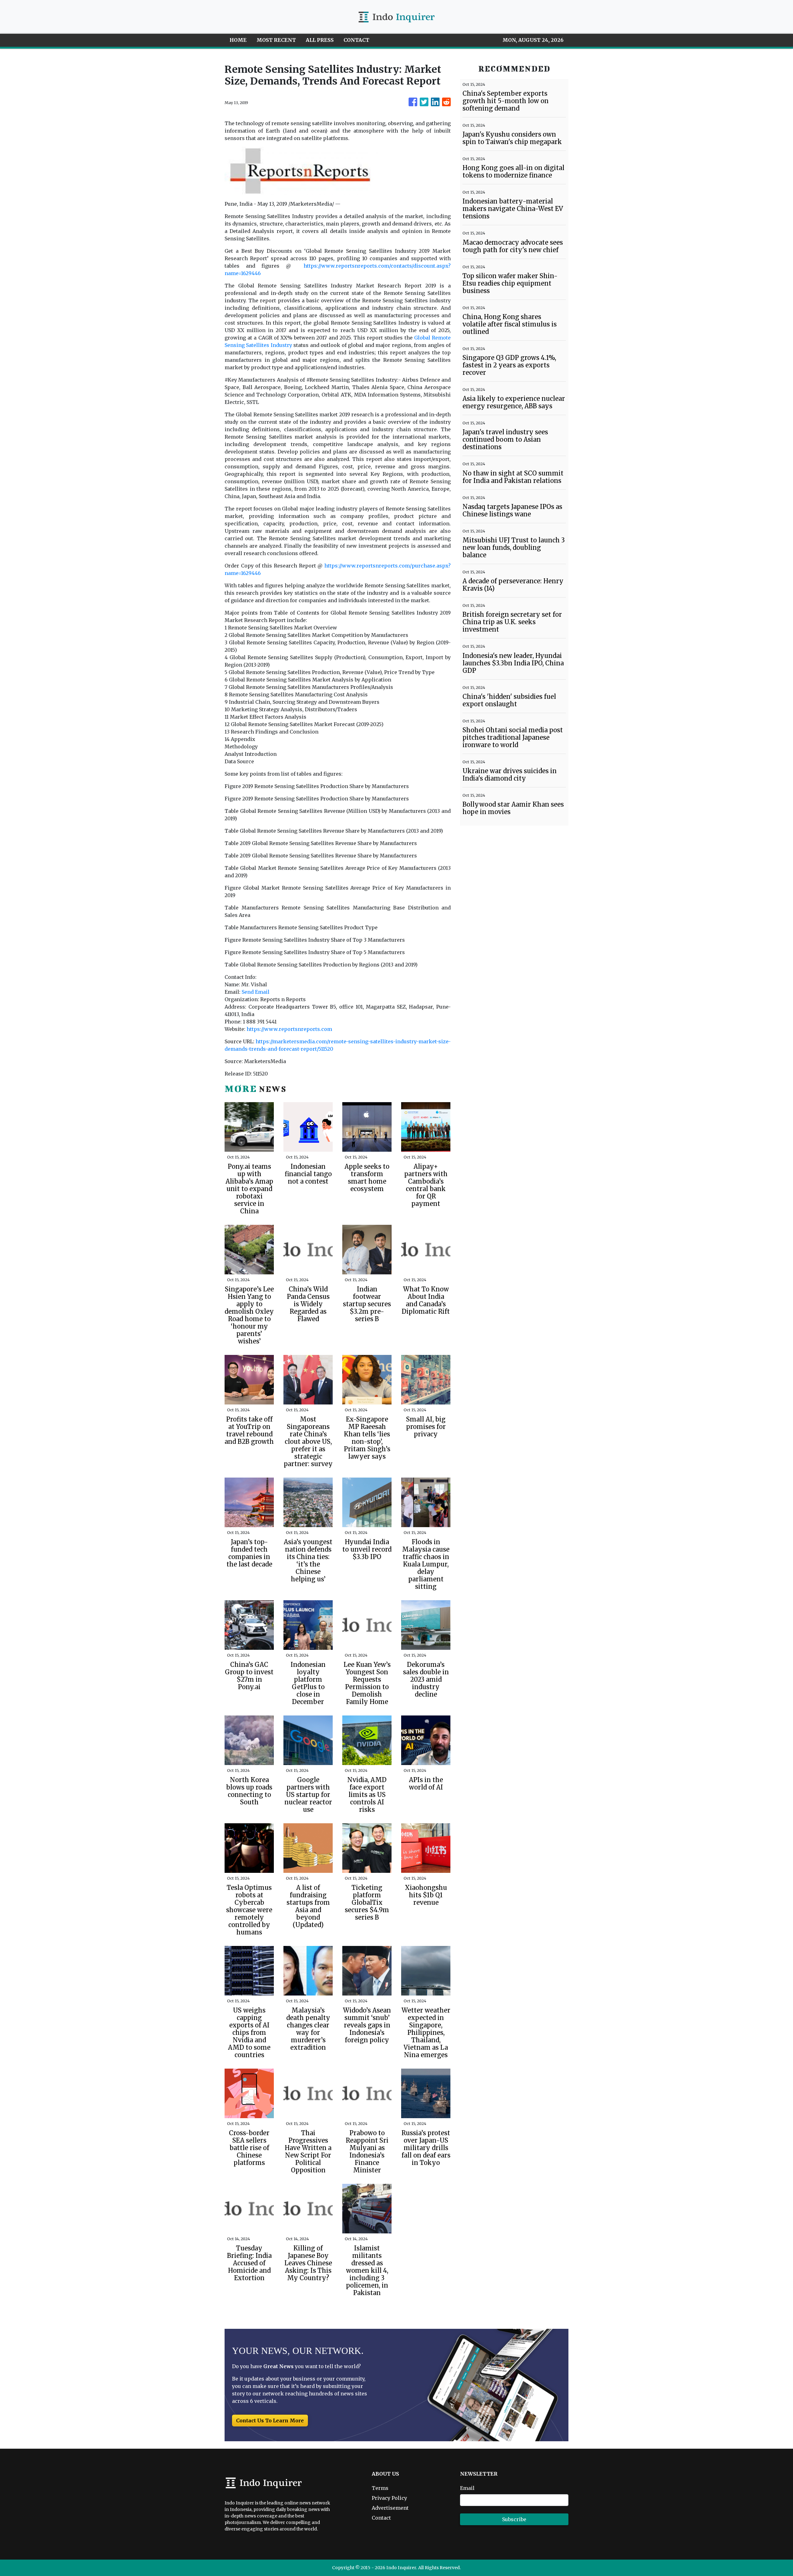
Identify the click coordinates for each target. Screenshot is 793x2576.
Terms (380, 2488)
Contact (381, 2518)
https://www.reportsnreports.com (289, 1029)
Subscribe (514, 2519)
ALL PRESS (320, 40)
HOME (238, 40)
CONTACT (356, 40)
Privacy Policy (389, 2498)
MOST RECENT (276, 40)
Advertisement (390, 2508)
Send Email (256, 992)
